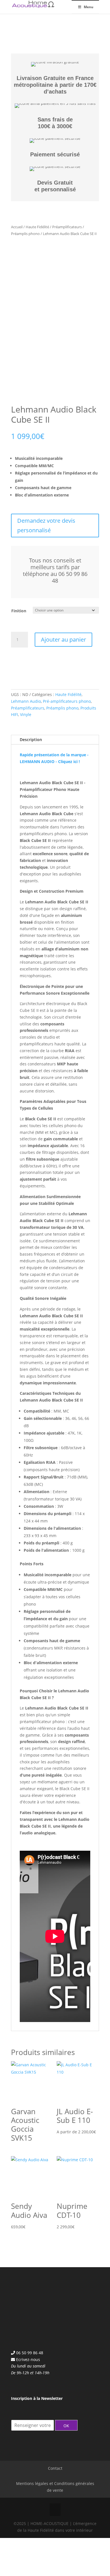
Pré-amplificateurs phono (67, 701)
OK (66, 2425)
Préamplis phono (25, 234)
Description (31, 740)
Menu (89, 7)
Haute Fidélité (37, 227)
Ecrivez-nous (28, 2359)
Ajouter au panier (63, 639)
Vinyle (26, 714)
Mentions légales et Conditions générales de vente (55, 2487)
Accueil (17, 227)
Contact (55, 2468)
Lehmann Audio (26, 701)
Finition (19, 611)
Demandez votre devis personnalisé (46, 525)
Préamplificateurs (67, 227)
